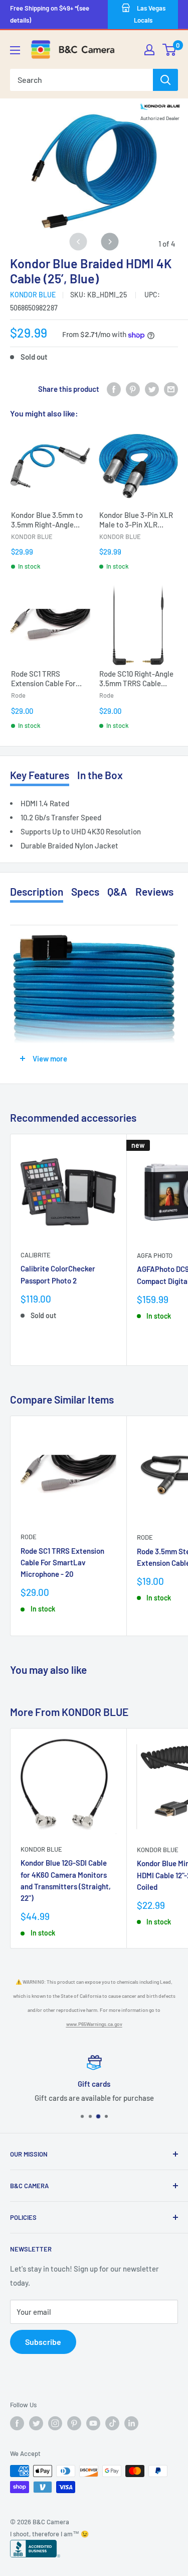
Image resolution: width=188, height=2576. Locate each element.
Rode (29, 1537)
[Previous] (78, 242)
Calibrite (36, 1255)
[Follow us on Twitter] (36, 2423)
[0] (170, 50)
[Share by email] (171, 389)
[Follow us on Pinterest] (74, 2423)
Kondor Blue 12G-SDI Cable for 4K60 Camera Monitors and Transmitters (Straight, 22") (66, 1880)
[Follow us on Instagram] (55, 2423)
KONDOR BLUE (33, 295)
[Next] (110, 242)
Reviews (154, 891)
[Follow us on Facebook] (17, 2423)
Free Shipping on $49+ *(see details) (50, 14)
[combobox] (81, 80)
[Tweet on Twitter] (152, 389)
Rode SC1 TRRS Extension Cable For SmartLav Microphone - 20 (62, 1563)
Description (37, 891)
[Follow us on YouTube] (93, 2423)
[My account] (149, 50)
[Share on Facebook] (114, 389)
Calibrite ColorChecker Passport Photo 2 (58, 1274)
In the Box (100, 775)
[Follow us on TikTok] (112, 2423)
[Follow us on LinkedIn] (131, 2423)
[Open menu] (15, 50)
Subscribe (43, 2342)
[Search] (165, 80)
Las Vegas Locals (150, 14)
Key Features (40, 775)
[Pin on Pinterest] (133, 389)
